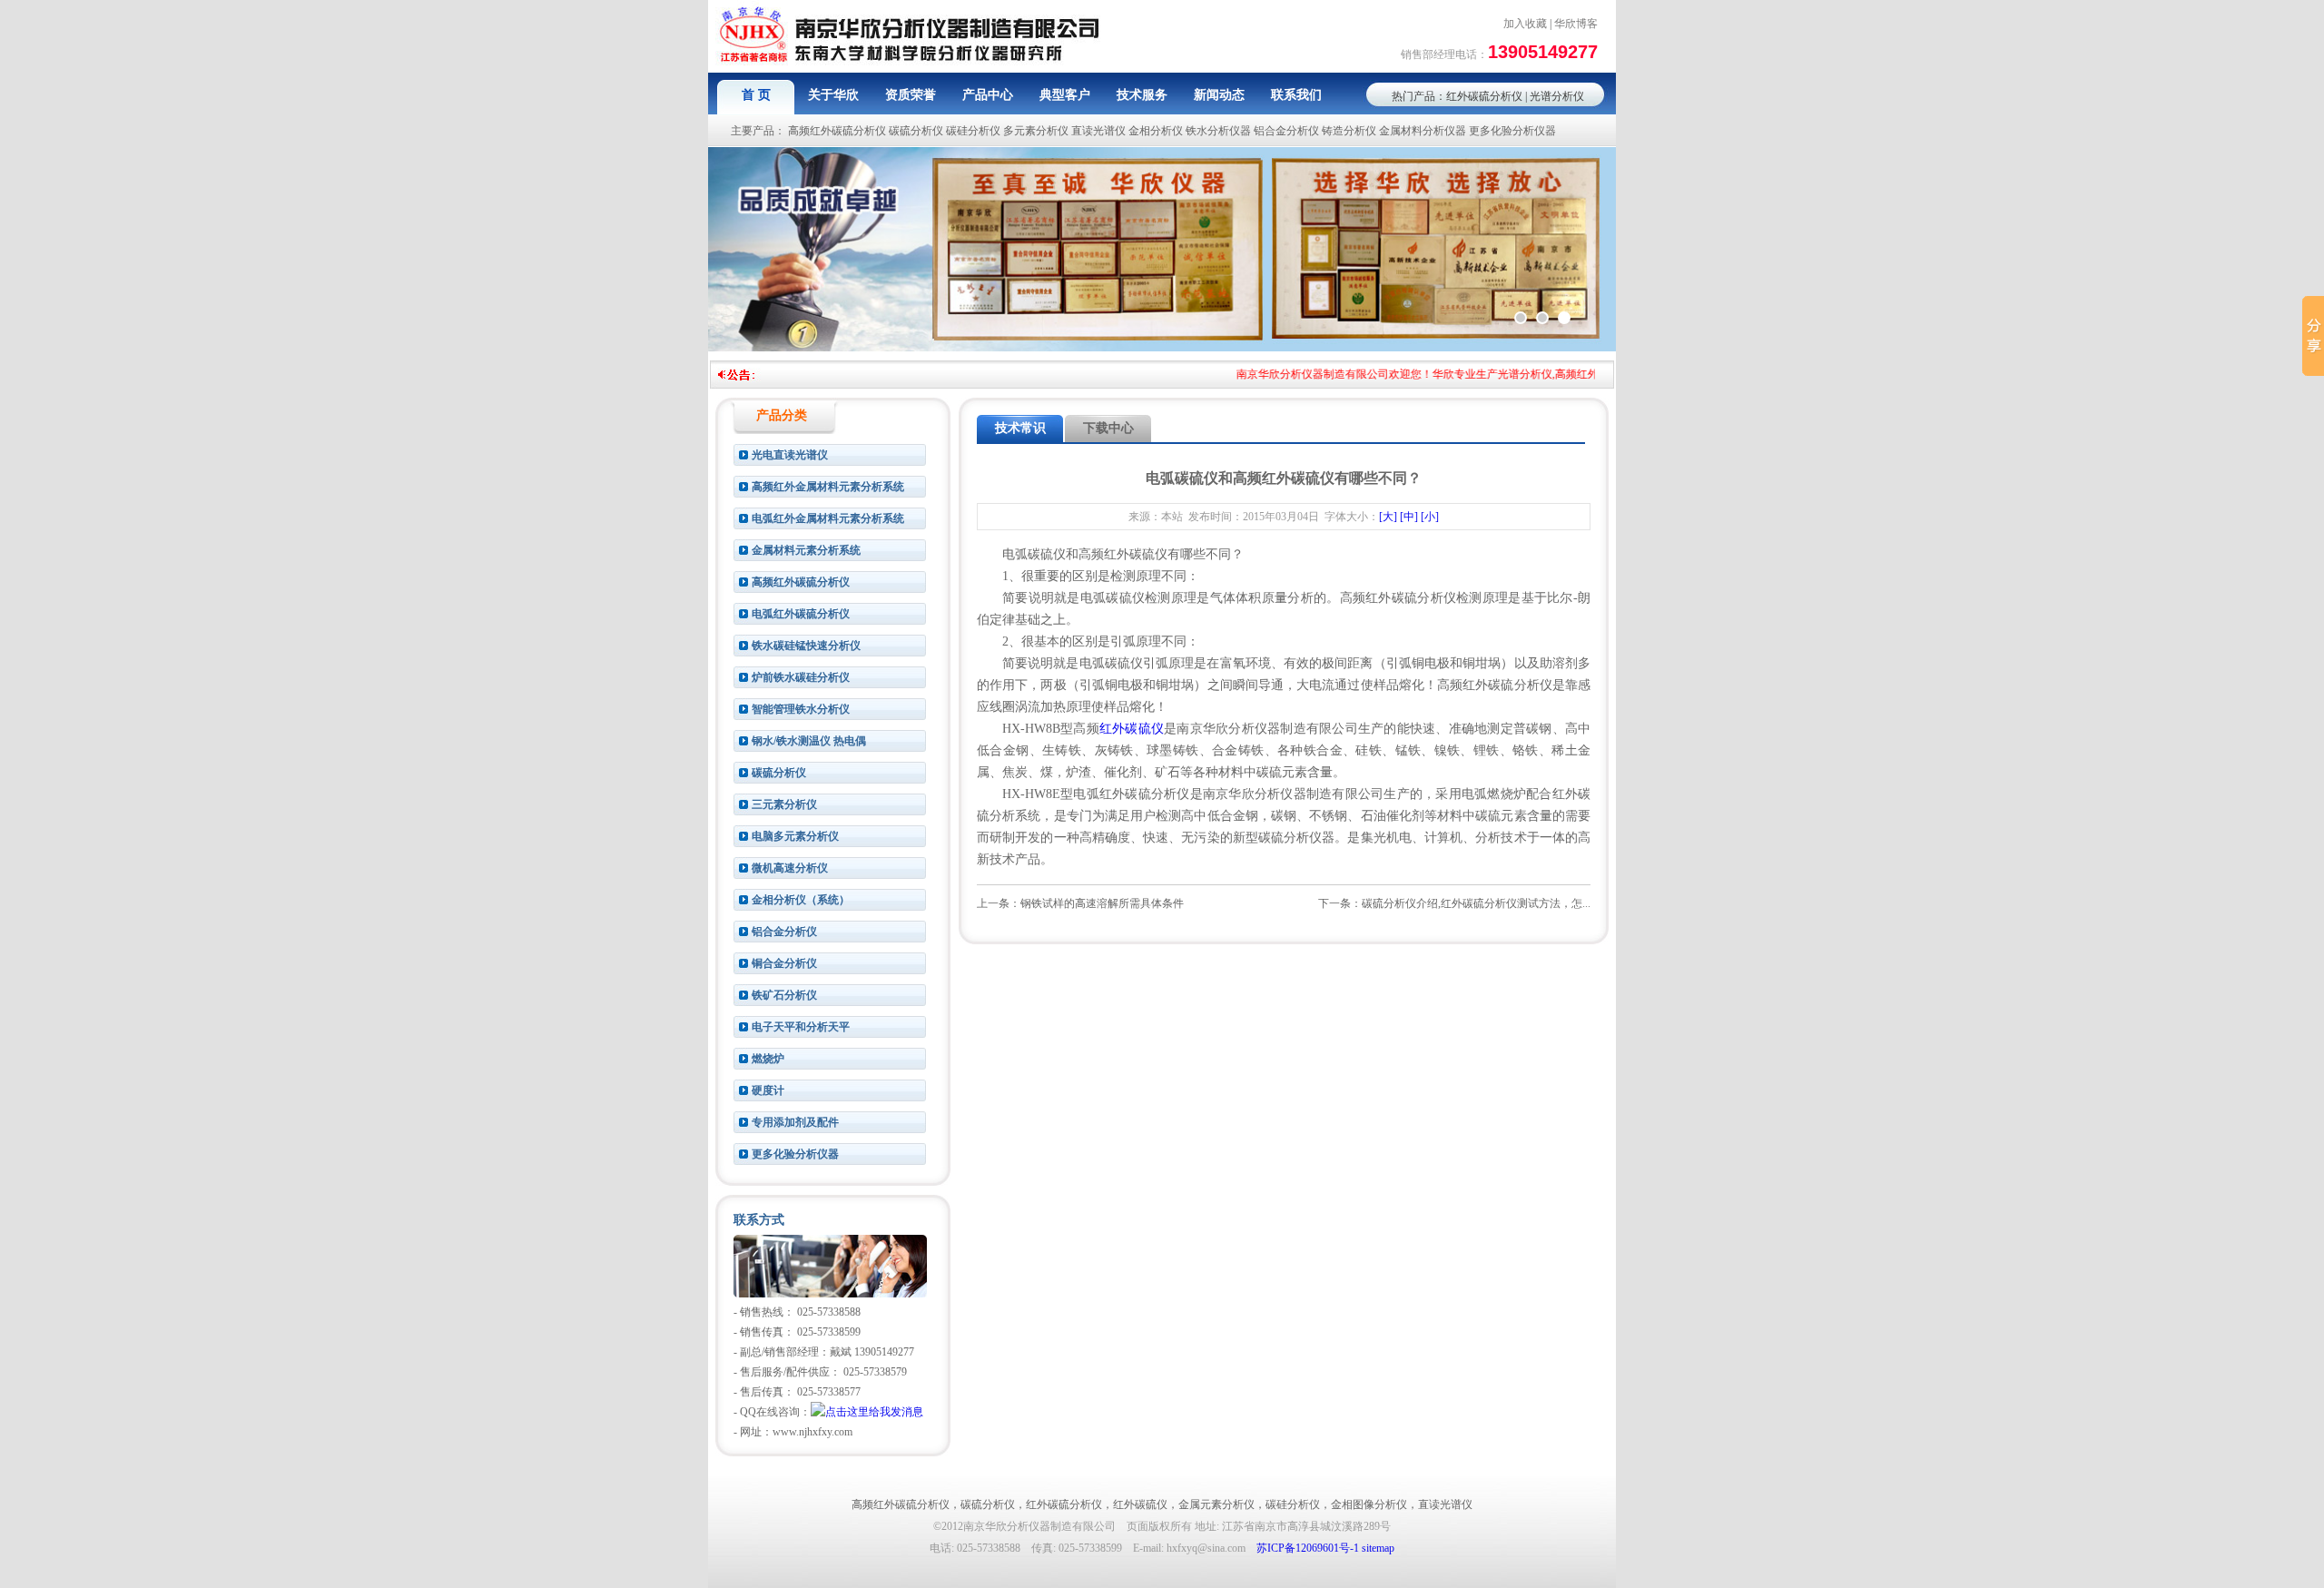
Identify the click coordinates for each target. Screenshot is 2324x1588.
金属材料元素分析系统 (806, 550)
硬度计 (768, 1090)
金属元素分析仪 (1216, 1504)
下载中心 (1108, 428)
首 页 (756, 95)
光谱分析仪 (1557, 96)
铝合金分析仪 (1286, 131)
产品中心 (988, 95)
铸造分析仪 (1349, 131)
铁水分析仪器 (1218, 131)
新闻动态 (1219, 95)
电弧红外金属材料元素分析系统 (828, 518)
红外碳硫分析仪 (1484, 96)
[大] (1388, 517)
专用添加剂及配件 (795, 1122)
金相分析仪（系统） (801, 900)
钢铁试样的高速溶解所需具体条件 (1102, 903)
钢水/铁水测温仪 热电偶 (809, 741)
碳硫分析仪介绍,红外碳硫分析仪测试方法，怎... (1476, 903)
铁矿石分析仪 (784, 995)
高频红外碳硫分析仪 (837, 131)
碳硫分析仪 (916, 131)
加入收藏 (1525, 24)
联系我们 (1296, 95)
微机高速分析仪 (790, 868)
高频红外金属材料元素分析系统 (828, 487)
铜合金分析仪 (784, 963)
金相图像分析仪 (1369, 1504)
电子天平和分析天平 (801, 1027)
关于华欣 (833, 95)
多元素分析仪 (1036, 131)
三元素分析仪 (784, 804)
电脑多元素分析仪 (795, 836)
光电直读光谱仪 (790, 455)
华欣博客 (1576, 24)
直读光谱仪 (1098, 131)
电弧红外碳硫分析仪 (801, 614)
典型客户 (1065, 95)
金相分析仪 (1156, 131)
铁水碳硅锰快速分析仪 (806, 646)
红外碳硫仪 (1132, 729)
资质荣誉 (911, 95)
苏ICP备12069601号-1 (1308, 1548)
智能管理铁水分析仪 (801, 709)
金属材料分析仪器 (1423, 131)
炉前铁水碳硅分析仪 (801, 677)
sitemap (1378, 1548)
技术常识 (1020, 428)
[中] (1409, 517)
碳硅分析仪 (973, 131)
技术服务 (1142, 95)
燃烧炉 (768, 1059)
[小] (1430, 517)
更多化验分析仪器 (1512, 131)
